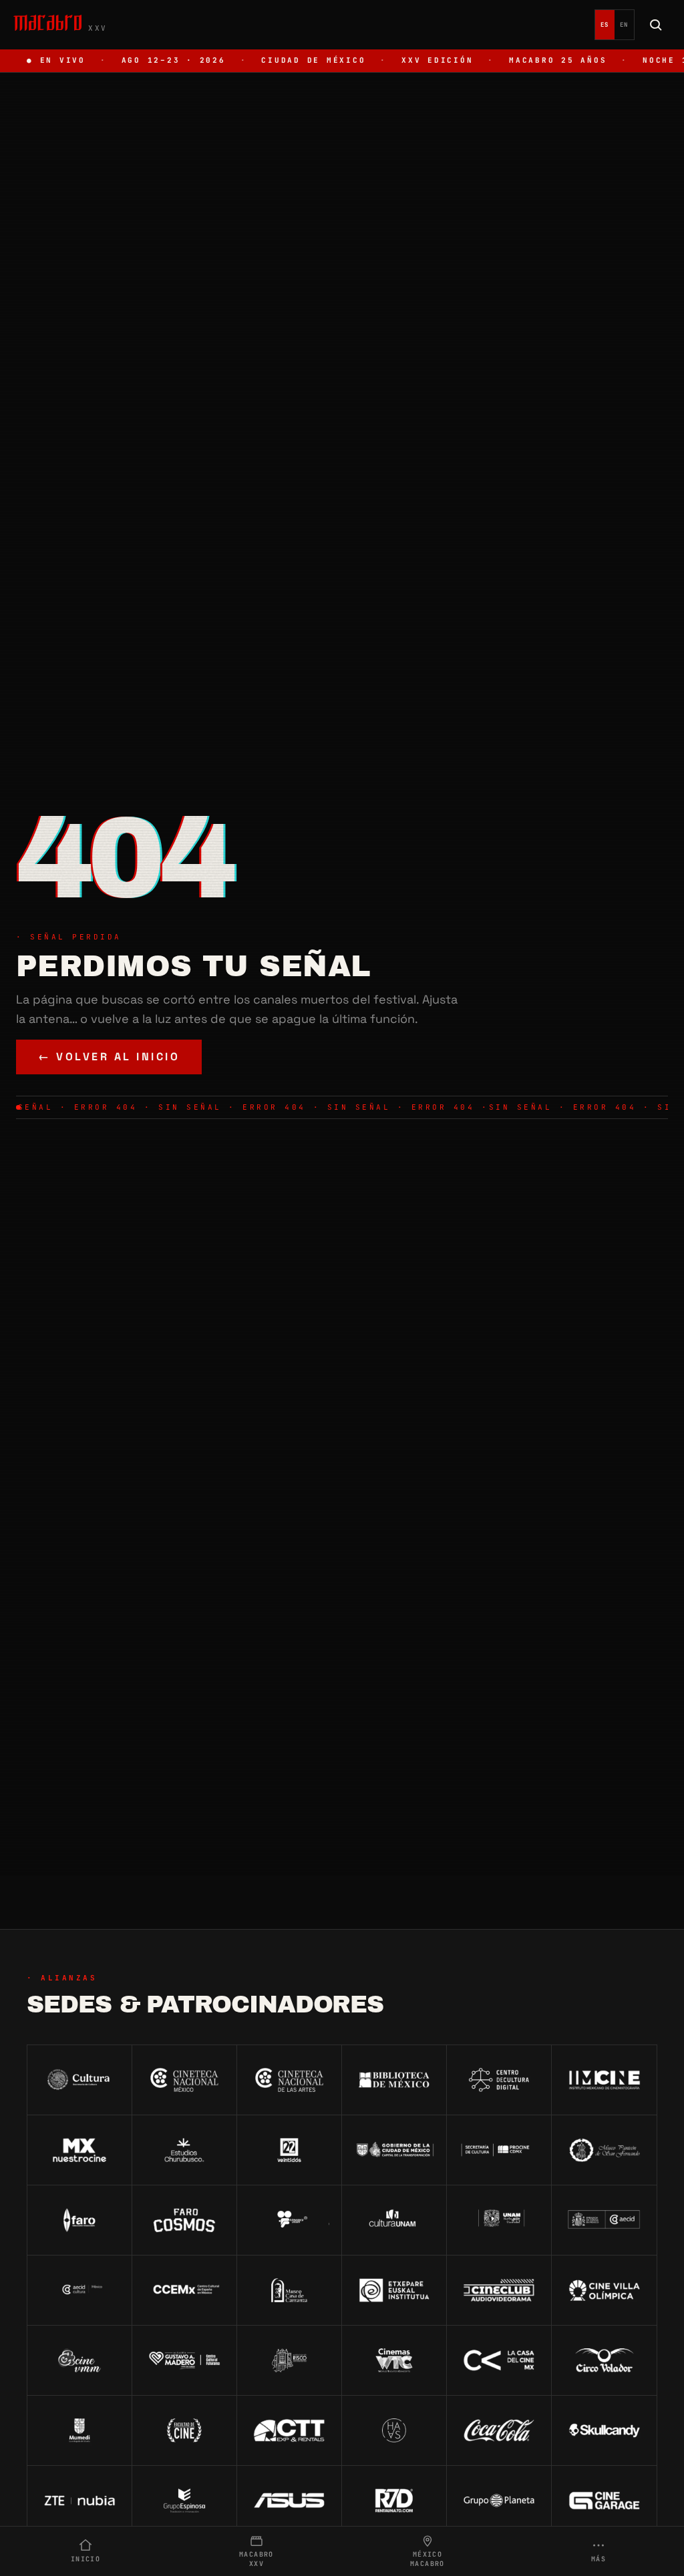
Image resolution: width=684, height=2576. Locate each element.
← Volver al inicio (109, 1057)
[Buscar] (656, 25)
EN (624, 25)
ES (605, 25)
